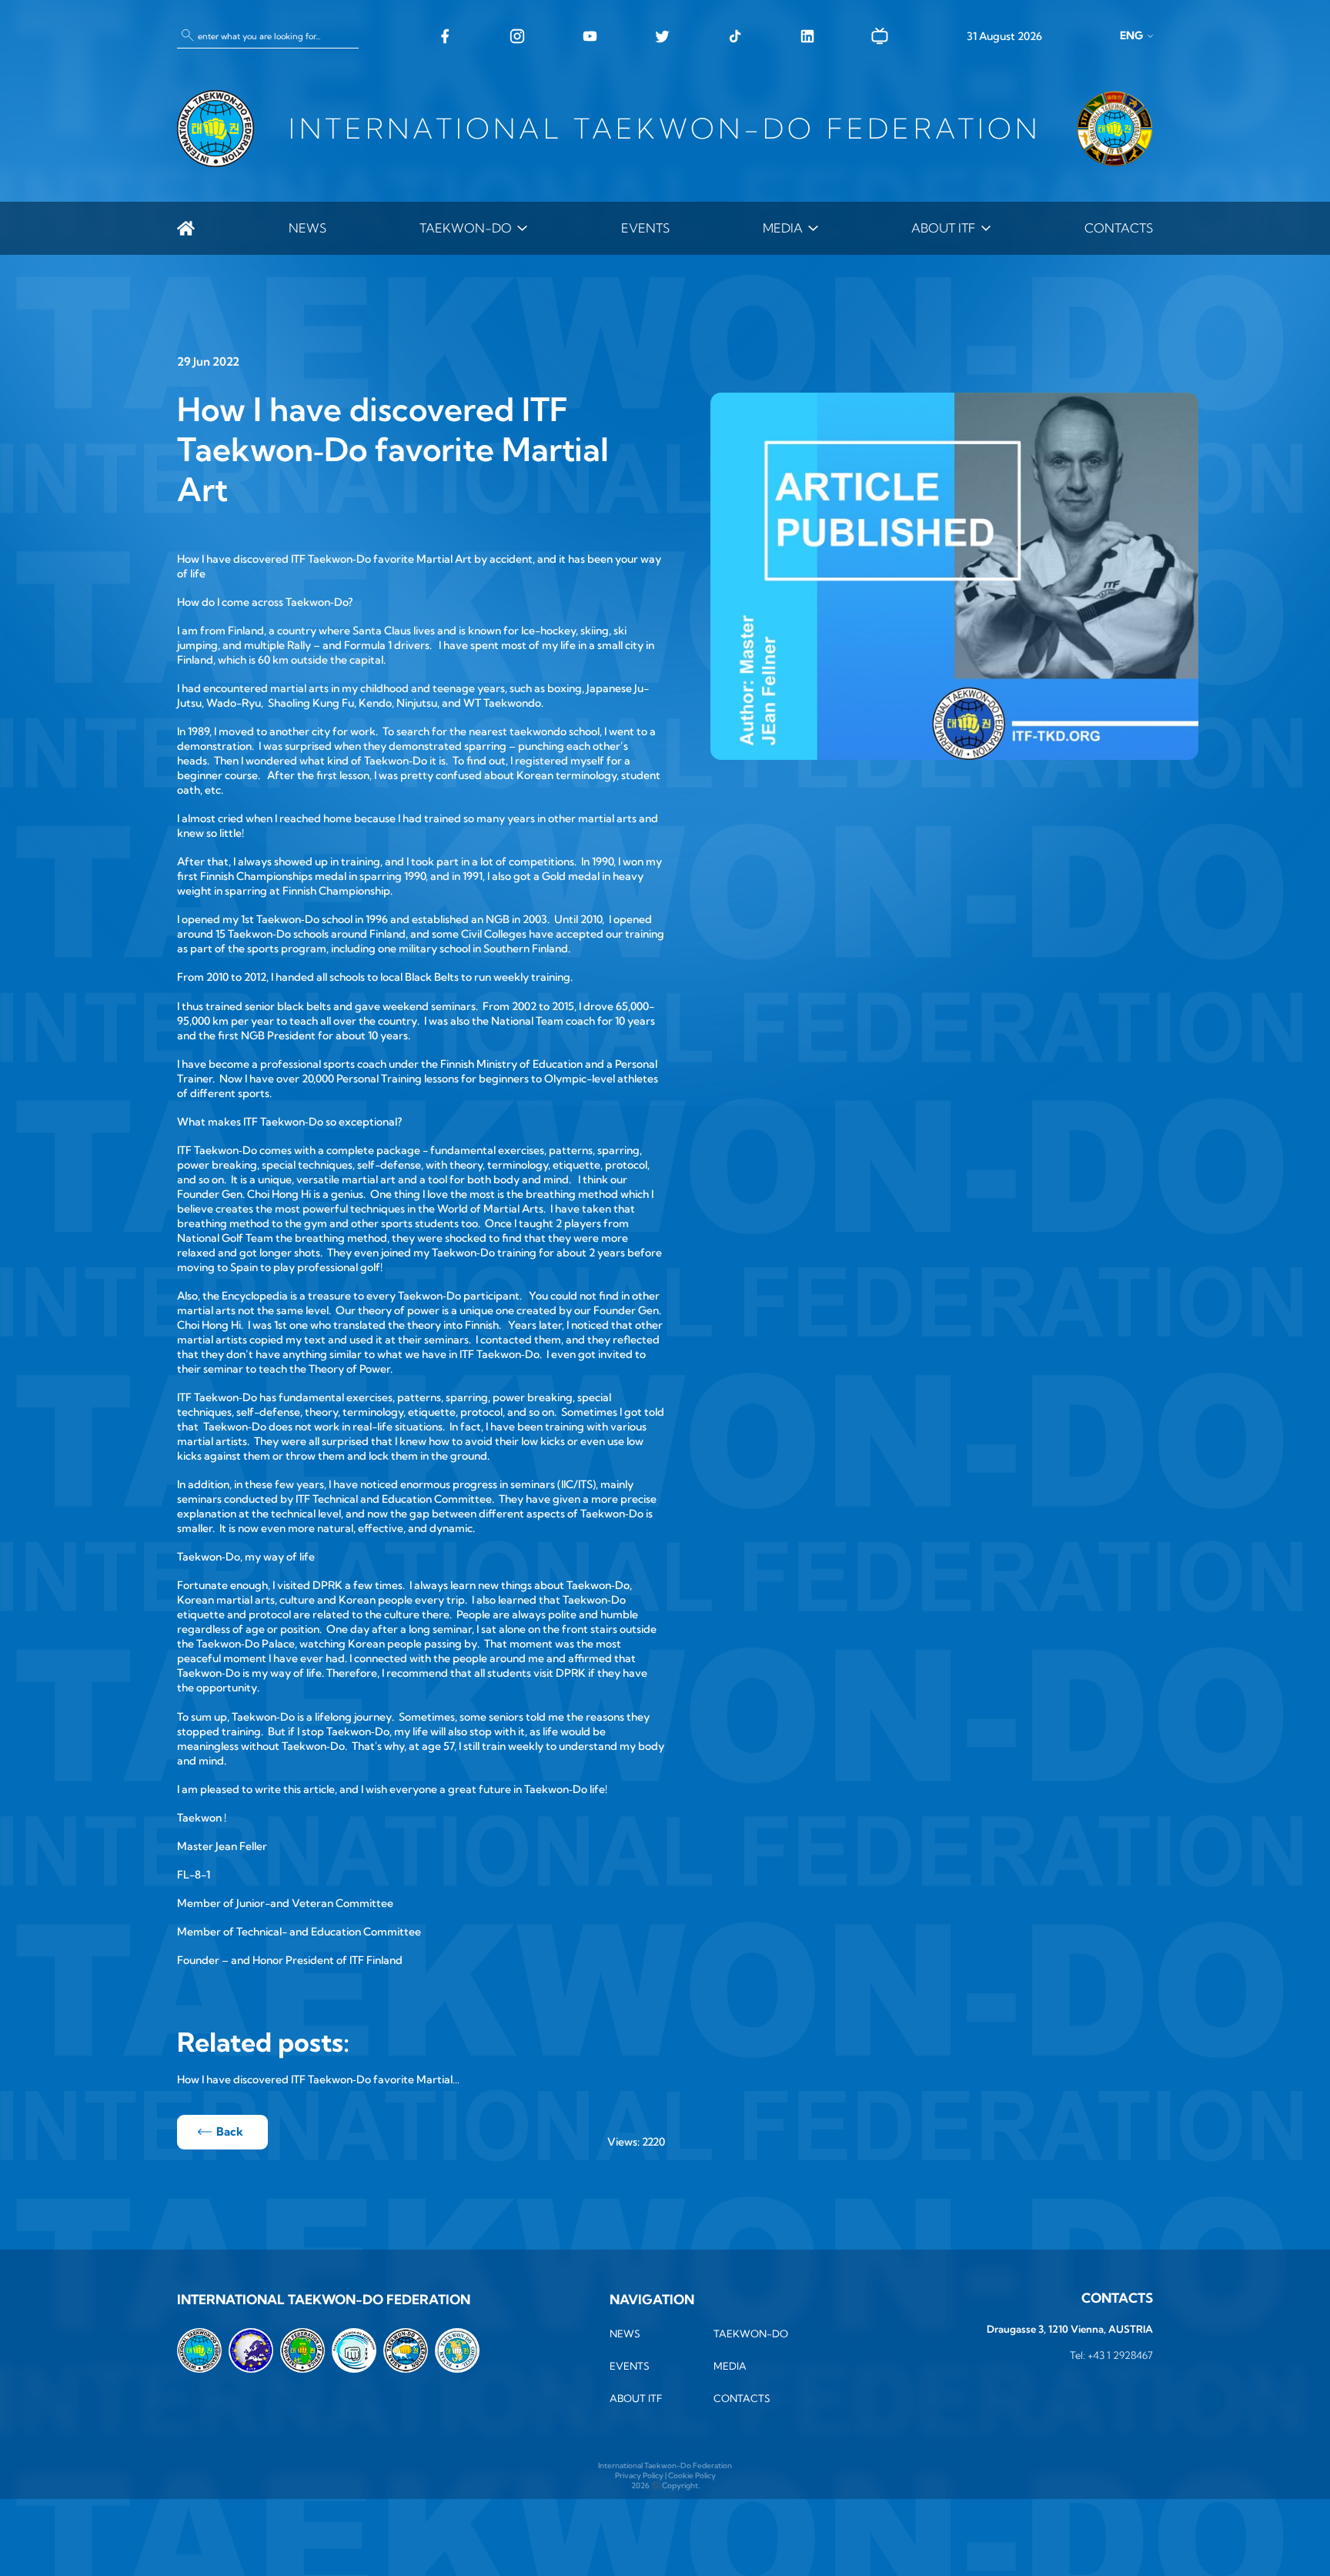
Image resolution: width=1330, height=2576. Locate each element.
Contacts (1119, 228)
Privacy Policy (639, 2476)
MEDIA (783, 228)
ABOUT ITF (943, 228)
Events (645, 228)
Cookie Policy (692, 2476)
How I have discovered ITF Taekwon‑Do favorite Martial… (318, 2079)
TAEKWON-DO (466, 228)
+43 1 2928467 (1120, 2355)
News (307, 228)
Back (230, 2131)
